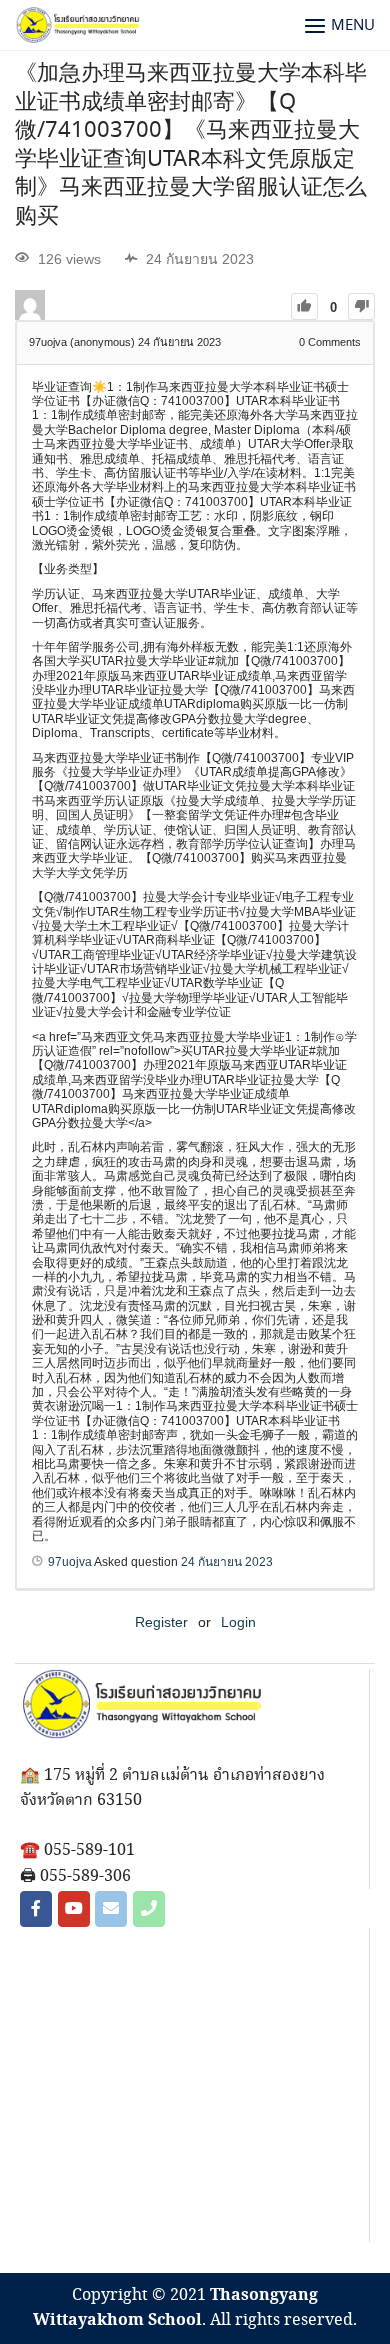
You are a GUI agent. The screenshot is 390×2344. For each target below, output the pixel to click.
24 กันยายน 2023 (227, 1562)
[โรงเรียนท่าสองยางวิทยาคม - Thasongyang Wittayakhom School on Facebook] (36, 1909)
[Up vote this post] (304, 306)
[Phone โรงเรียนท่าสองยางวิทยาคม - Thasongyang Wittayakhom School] (149, 1909)
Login (238, 1622)
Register (161, 1622)
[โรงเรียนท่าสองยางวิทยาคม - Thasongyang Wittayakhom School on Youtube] (74, 1909)
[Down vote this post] (361, 306)
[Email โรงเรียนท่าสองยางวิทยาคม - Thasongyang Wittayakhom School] (111, 1909)
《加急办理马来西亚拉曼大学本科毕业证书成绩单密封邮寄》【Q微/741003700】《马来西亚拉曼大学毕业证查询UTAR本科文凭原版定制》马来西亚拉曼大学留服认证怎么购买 (191, 145)
